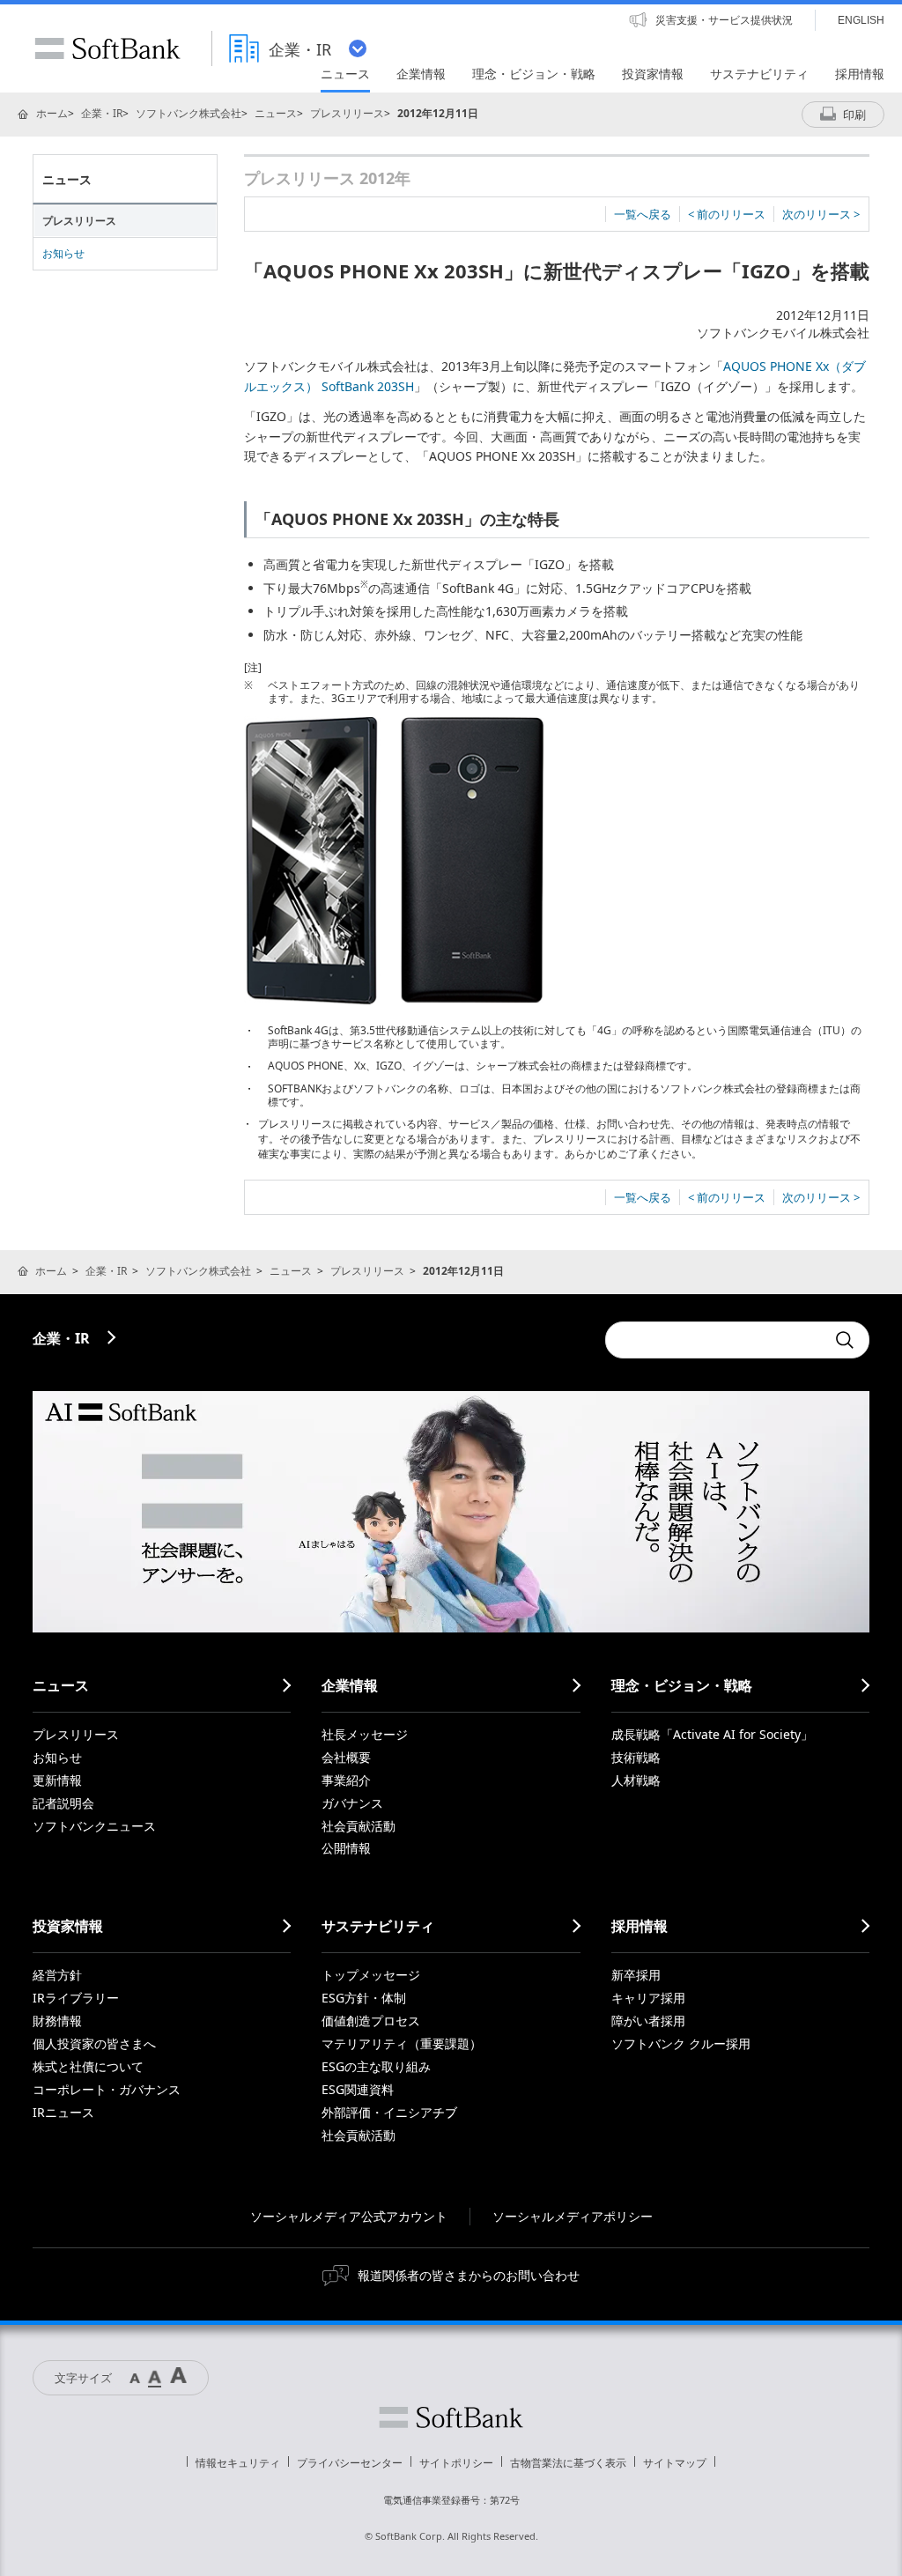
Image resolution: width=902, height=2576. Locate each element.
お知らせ (63, 253)
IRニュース (63, 2112)
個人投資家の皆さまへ (94, 2043)
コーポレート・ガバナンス (107, 2089)
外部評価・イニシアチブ (389, 2112)
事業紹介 (346, 1780)
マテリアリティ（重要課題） (402, 2043)
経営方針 (57, 1975)
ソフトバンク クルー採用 (681, 2043)
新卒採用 (636, 1975)
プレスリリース (347, 113)
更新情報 (57, 1780)
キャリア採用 (648, 1998)
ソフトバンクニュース (94, 1826)
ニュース (276, 113)
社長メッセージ (365, 1734)
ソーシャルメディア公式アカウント (349, 2216)
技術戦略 (636, 1757)
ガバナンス (352, 1803)
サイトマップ (675, 2463)
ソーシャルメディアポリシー (573, 2216)
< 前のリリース (727, 214)
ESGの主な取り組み (376, 2066)
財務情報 (57, 2021)
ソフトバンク (451, 2417)
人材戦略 (636, 1780)
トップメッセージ (371, 1975)
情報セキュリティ (238, 2463)
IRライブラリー (76, 1998)
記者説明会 (63, 1803)
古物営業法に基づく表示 (568, 2463)
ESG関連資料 (358, 2089)
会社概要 (346, 1757)
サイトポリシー (456, 2463)
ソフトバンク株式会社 (189, 113)
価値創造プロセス (371, 2021)
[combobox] (715, 1340)
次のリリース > (821, 214)
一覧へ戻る (643, 214)
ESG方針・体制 (364, 1998)
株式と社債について (88, 2066)
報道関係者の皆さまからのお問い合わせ (469, 2275)
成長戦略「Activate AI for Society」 (712, 1734)
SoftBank (107, 48)
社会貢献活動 (359, 1826)
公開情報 (346, 1848)
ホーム (52, 113)
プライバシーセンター (350, 2463)
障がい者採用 (648, 2021)
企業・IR (102, 113)
